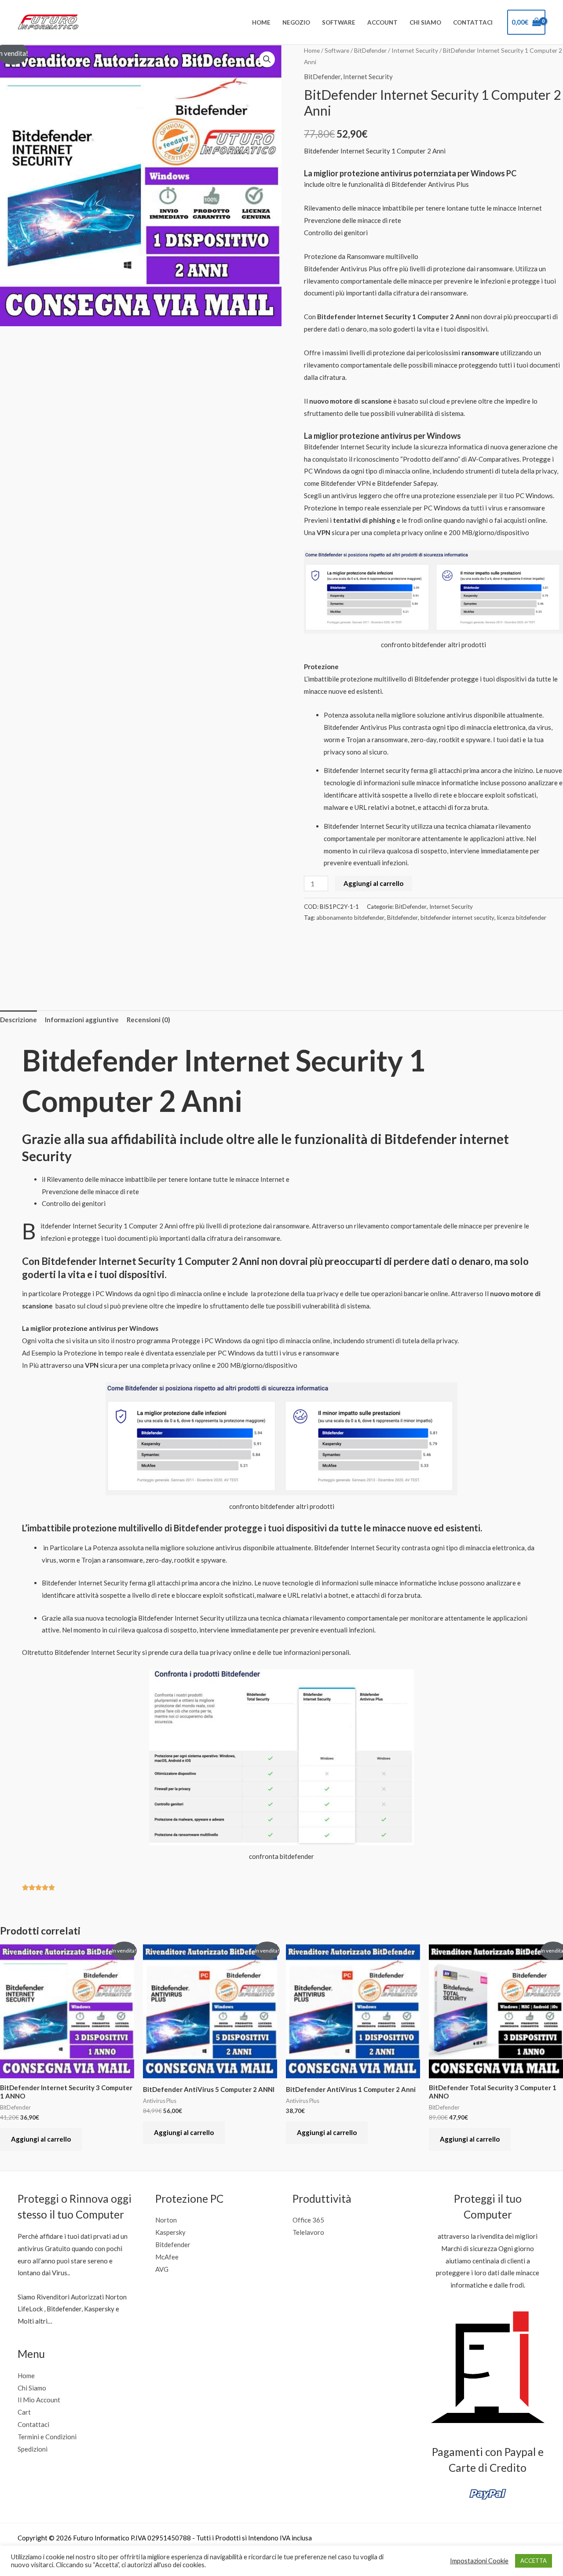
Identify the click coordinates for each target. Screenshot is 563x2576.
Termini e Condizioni (47, 2437)
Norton (166, 2220)
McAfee (167, 2257)
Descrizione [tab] (18, 1020)
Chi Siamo (425, 22)
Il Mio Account (39, 2400)
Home (261, 22)
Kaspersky (170, 2232)
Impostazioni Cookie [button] (479, 2561)
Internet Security (415, 50)
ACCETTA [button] (534, 2561)
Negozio (296, 22)
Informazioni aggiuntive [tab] (82, 1020)
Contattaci (473, 22)
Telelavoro (308, 2232)
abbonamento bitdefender (350, 918)
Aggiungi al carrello (373, 883)
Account (382, 22)
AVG (162, 2269)
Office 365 (308, 2220)
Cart (24, 2412)
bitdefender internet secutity (457, 918)
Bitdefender (402, 918)
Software (339, 22)
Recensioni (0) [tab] (148, 1020)
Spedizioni (33, 2449)
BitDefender (370, 50)
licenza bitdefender (522, 918)
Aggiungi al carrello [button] (41, 2139)
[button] (267, 59)
